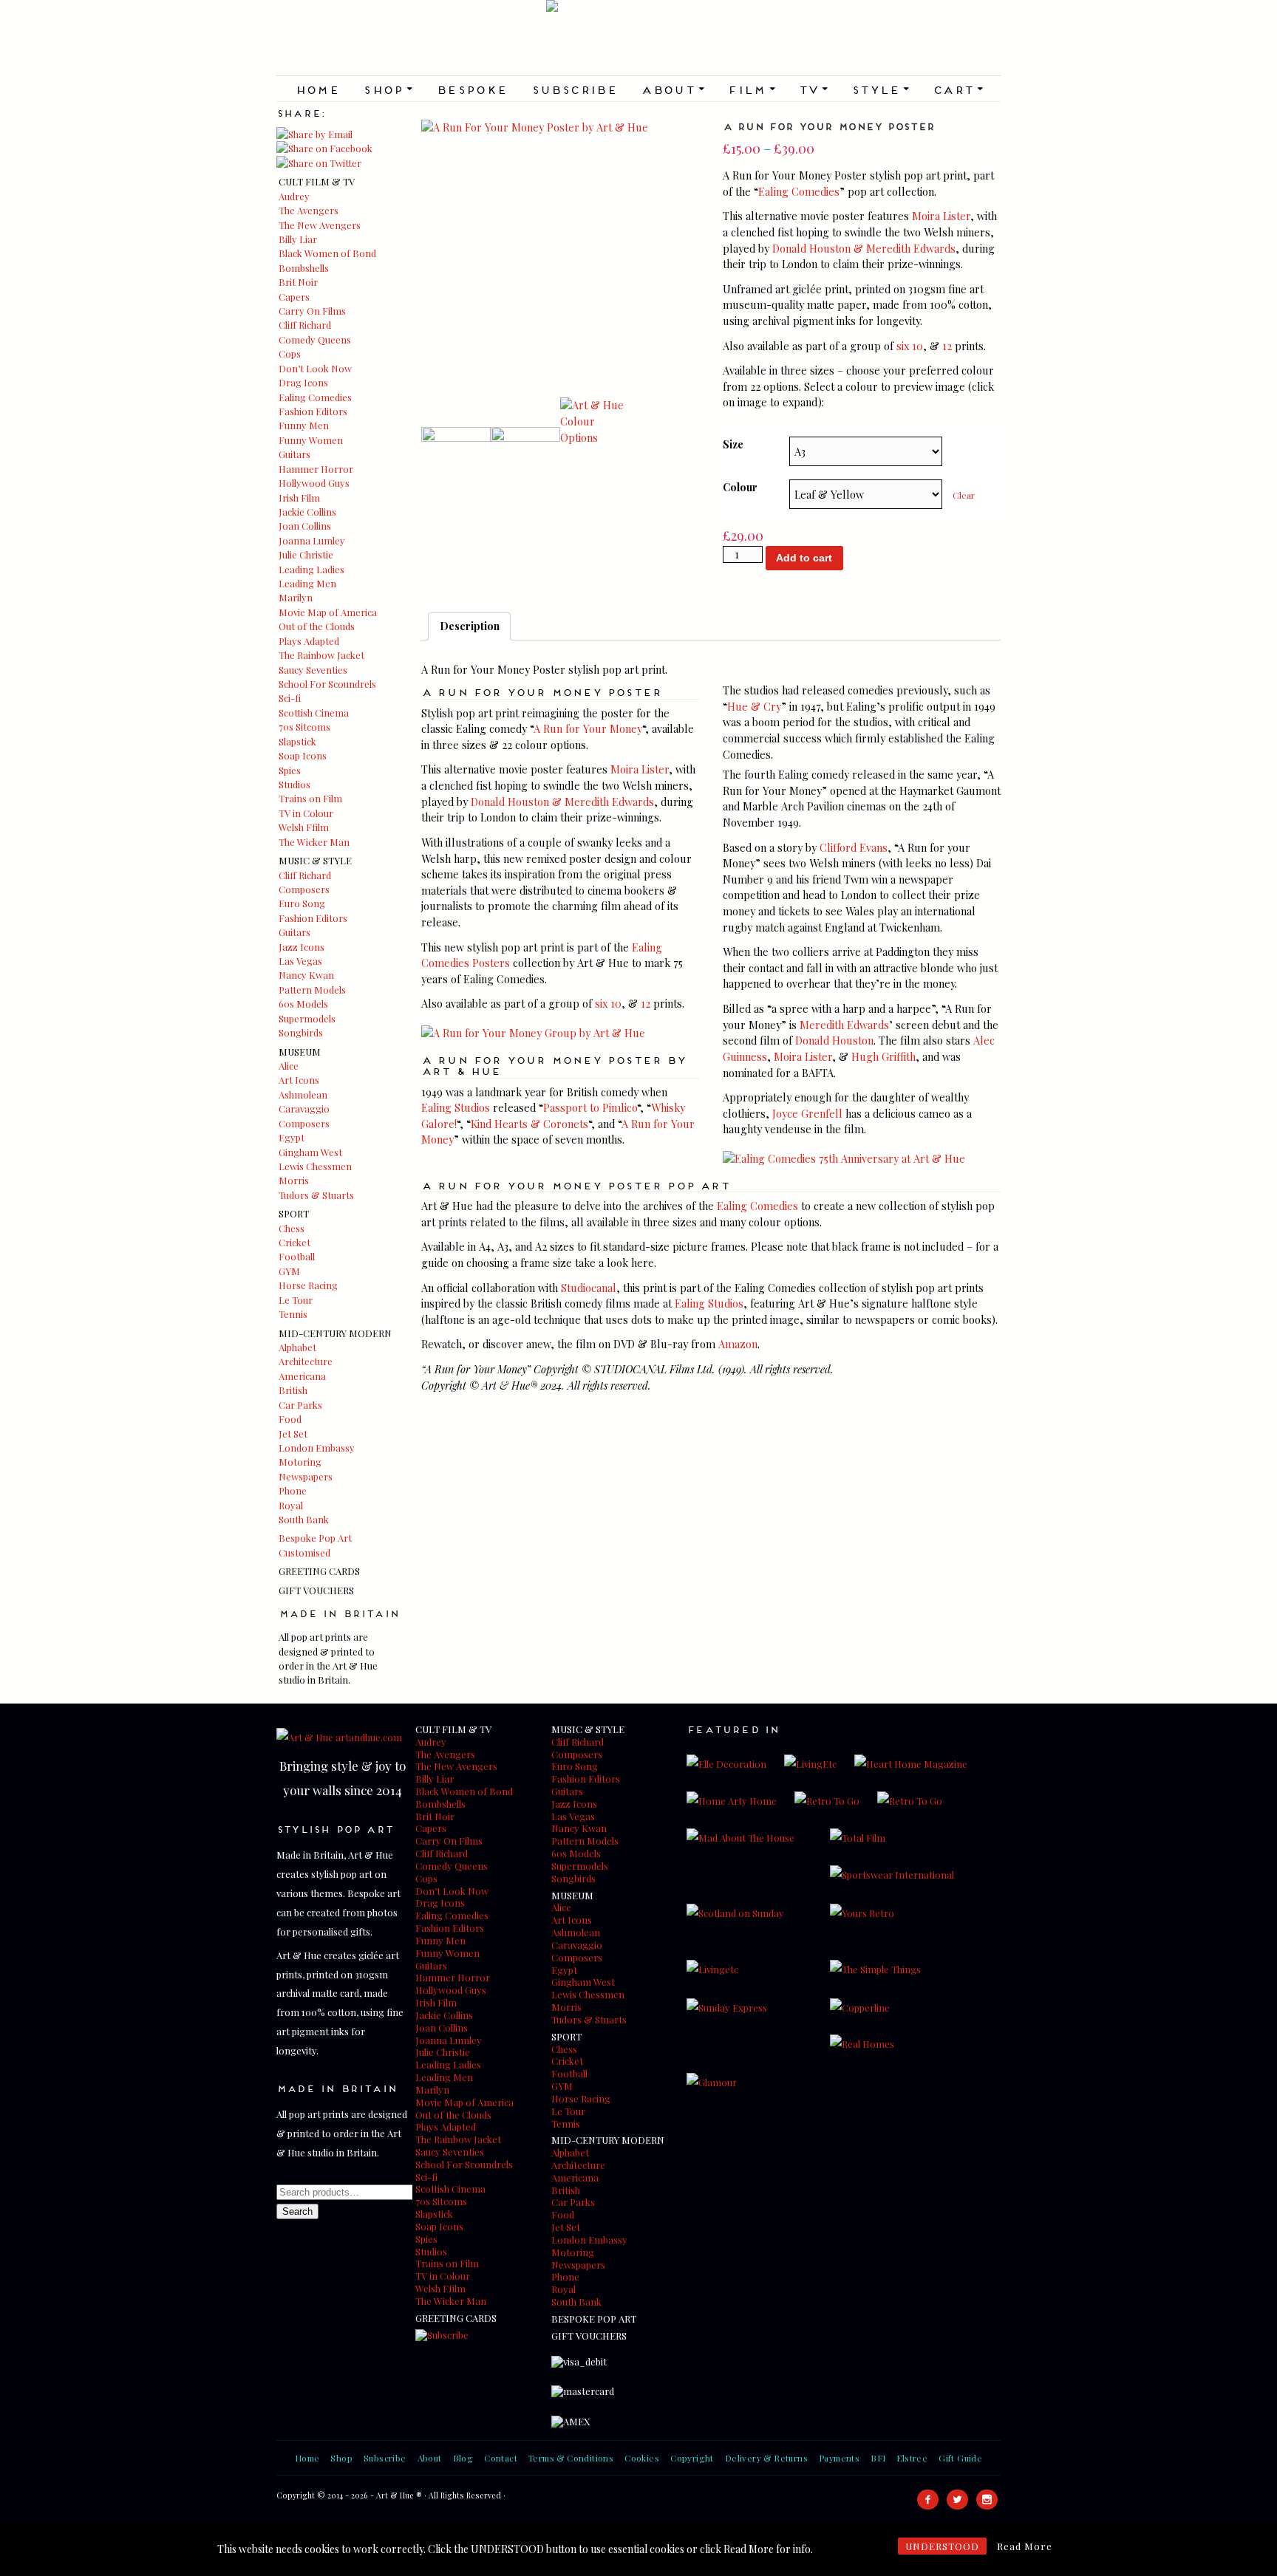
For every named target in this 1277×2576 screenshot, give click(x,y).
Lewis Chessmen (315, 1166)
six (903, 346)
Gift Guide (960, 2458)
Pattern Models (312, 990)
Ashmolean (303, 1094)
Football (297, 1256)
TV (813, 89)
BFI (878, 2458)
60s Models (303, 1004)
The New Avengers (320, 225)
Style (880, 89)
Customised (304, 1552)
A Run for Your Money (588, 728)
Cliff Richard (305, 325)
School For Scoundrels (327, 684)
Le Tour (296, 1300)
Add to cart (804, 558)
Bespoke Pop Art (315, 1538)
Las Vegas (300, 961)
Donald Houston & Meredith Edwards (864, 248)
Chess (292, 1228)
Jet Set (293, 1434)
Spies (290, 770)
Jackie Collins (307, 512)
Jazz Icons (302, 947)
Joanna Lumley (312, 540)
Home (317, 89)
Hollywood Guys (314, 483)
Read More (1025, 2546)
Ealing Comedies (315, 397)
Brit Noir (298, 282)
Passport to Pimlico (590, 1107)
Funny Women (311, 440)
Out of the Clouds (317, 626)
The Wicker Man (314, 842)
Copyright (692, 2458)
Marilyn (296, 597)
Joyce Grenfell (807, 1113)
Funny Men (304, 425)
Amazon (738, 1344)
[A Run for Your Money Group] (533, 1033)
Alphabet (297, 1347)
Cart (958, 89)
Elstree (912, 2458)
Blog (463, 2458)
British (293, 1390)
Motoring (300, 1462)
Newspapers (306, 1476)
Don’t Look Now (315, 368)
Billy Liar (298, 239)
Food (290, 1419)
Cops (290, 353)
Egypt (292, 1137)
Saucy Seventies (313, 670)
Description (470, 626)
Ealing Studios (456, 1107)
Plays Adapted (309, 641)
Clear (964, 495)
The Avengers (309, 210)
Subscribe (575, 89)
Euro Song (302, 903)
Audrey (294, 196)
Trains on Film (310, 798)
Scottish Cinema (314, 713)
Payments (839, 2458)
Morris (294, 1180)
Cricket (294, 1242)
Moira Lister (941, 216)
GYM (289, 1271)
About (672, 89)
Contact (501, 2458)
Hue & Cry (754, 706)
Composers (304, 889)
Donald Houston (834, 1040)
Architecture (306, 1361)
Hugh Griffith (883, 1056)
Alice (289, 1066)
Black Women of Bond (327, 253)
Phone (293, 1490)
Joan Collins (305, 526)
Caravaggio (304, 1108)
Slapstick (297, 741)
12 (947, 346)
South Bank (304, 1519)
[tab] (469, 626)
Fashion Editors (313, 411)
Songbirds (301, 1032)
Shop (388, 89)
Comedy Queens (315, 339)
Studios (294, 784)
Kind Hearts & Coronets (529, 1124)
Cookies (642, 2458)
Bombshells (304, 268)
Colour (740, 487)
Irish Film (299, 498)
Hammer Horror (316, 469)
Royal (291, 1505)
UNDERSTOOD (942, 2546)
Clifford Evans (854, 847)
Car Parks (300, 1405)
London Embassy (317, 1448)
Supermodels (307, 1018)
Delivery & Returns (766, 2458)
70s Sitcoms (304, 727)
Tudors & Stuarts (316, 1195)
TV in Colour (306, 813)
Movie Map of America (328, 612)
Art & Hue (638, 38)
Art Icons (299, 1080)
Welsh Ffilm (304, 827)
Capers (294, 297)
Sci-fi (290, 698)
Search (297, 2211)
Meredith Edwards (844, 1025)
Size (733, 444)
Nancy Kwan (306, 975)
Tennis (293, 1314)
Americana (302, 1376)
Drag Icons (303, 382)
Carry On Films (312, 311)
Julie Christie (306, 554)
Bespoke (472, 89)
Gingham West (310, 1152)
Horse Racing (308, 1285)
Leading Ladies (311, 569)
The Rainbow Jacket (321, 655)
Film (751, 89)
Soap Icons (303, 755)
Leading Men (307, 583)
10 (917, 346)
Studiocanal (589, 1288)
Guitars (294, 454)
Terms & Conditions (571, 2458)
